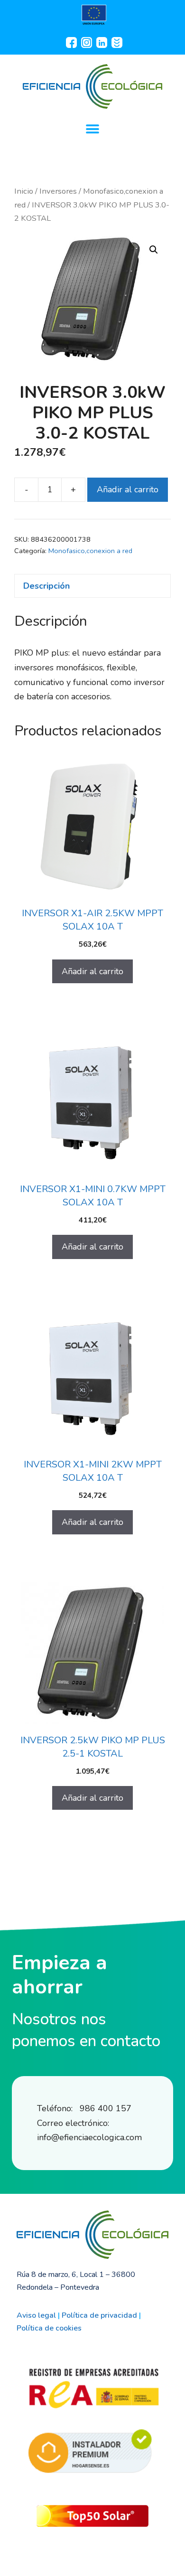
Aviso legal (36, 2315)
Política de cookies (49, 2328)
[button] (93, 129)
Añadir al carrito (128, 489)
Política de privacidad (99, 2315)
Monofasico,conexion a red (90, 551)
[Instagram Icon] (86, 42)
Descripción (46, 586)
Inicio (24, 191)
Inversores (58, 191)
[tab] (92, 586)
